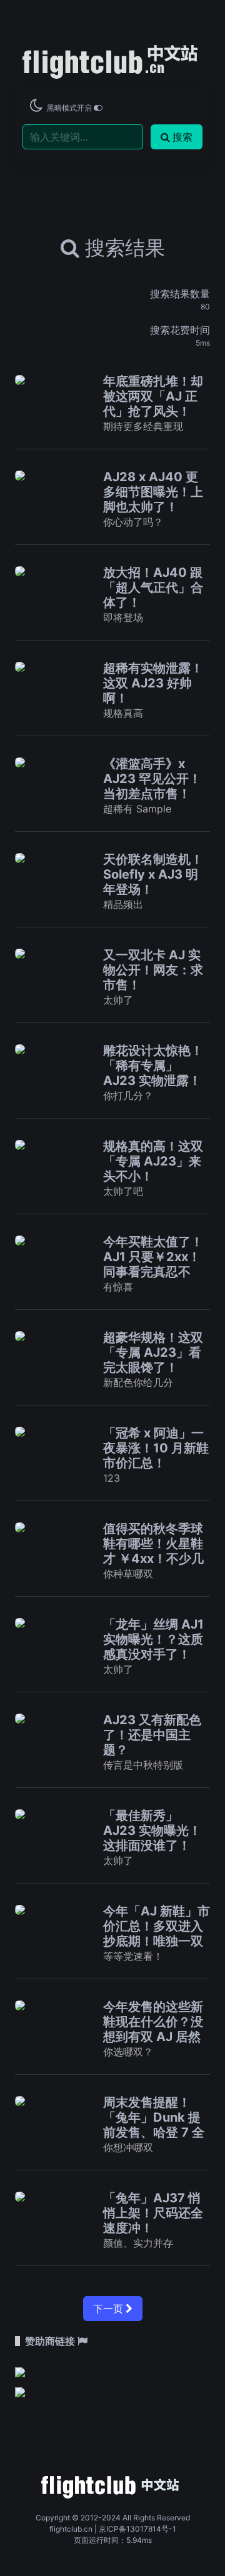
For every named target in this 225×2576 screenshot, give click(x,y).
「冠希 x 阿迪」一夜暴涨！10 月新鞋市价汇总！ (156, 1448)
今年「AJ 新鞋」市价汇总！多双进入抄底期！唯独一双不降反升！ (157, 1934)
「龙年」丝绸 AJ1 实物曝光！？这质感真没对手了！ (153, 1639)
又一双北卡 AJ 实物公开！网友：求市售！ (153, 970)
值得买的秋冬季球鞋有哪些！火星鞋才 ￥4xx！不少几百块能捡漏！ (153, 1551)
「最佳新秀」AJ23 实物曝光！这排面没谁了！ (152, 1830)
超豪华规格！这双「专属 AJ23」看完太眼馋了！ (153, 1352)
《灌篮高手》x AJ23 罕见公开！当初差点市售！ (152, 779)
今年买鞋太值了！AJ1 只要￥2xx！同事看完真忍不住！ (153, 1264)
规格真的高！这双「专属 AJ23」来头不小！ (153, 1161)
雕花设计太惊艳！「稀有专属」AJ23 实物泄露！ (153, 1066)
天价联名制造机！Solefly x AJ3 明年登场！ (153, 874)
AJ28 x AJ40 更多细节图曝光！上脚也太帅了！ (153, 492)
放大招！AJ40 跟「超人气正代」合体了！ (153, 587)
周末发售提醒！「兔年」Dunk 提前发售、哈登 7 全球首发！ (154, 2125)
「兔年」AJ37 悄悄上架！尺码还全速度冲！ (153, 2213)
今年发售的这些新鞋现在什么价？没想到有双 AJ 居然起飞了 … (153, 2029)
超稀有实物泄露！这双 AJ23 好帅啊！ (153, 683)
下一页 (109, 2309)
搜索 (182, 137)
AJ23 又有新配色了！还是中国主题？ (152, 1735)
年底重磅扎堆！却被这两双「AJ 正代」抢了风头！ (153, 396)
